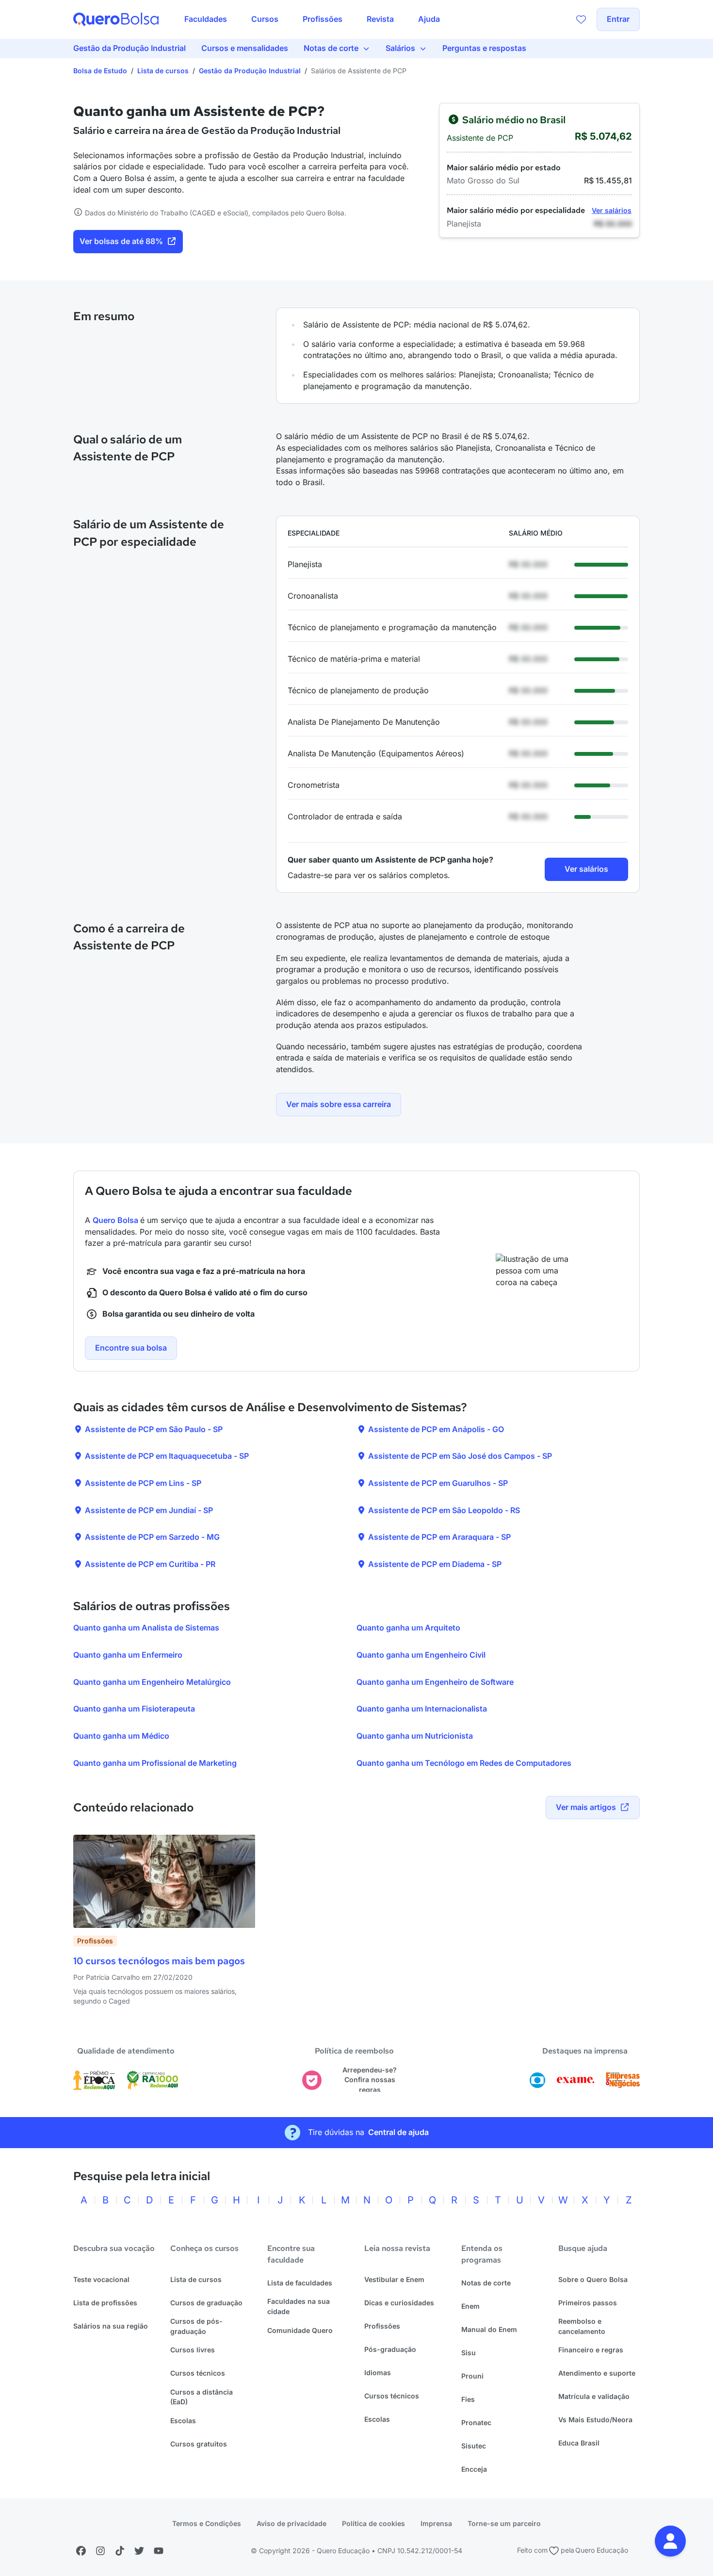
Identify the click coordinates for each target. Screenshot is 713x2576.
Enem (470, 2306)
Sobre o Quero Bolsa (593, 2279)
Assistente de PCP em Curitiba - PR (149, 1564)
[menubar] (312, 19)
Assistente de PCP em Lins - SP (142, 1483)
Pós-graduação (390, 2349)
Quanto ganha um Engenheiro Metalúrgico (152, 1682)
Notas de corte (486, 2283)
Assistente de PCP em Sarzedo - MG (151, 1537)
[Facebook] (81, 2551)
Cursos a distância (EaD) (202, 2397)
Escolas (183, 2421)
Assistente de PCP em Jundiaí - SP (148, 1510)
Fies (468, 2399)
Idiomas (378, 2372)
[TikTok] (120, 2551)
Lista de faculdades (300, 2283)
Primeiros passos (588, 2303)
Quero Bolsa (116, 1220)
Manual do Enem (489, 2329)
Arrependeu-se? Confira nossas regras (370, 2080)
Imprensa (436, 2523)
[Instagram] (100, 2551)
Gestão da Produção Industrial (250, 71)
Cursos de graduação (206, 2303)
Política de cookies (373, 2523)
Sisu (469, 2353)
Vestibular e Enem (394, 2279)
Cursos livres (193, 2350)
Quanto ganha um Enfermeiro (128, 1655)
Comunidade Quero (300, 2330)
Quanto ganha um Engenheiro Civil (421, 1655)
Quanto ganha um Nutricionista (415, 1736)
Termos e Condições (207, 2523)
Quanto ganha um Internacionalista (422, 1709)
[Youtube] (159, 2551)
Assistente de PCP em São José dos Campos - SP (459, 1456)
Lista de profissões (105, 2303)
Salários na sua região (111, 2326)
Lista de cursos (163, 71)
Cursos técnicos (198, 2373)
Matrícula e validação (594, 2396)
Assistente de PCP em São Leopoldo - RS (443, 1510)
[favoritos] (581, 19)
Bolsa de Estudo (100, 71)
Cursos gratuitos (199, 2444)
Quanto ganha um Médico (121, 1736)
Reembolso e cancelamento (582, 2326)
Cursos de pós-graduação (196, 2326)
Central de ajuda (398, 2132)
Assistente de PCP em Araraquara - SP (438, 1537)
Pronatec (476, 2422)
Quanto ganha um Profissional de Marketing (155, 1763)
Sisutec (474, 2446)
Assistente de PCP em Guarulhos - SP (437, 1483)
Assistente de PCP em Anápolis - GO (435, 1429)
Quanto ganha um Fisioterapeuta (134, 1709)
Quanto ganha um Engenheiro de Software (435, 1682)
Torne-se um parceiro (504, 2523)
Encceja (474, 2469)
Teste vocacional (101, 2279)
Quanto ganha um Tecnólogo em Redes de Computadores (464, 1763)
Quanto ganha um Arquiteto (408, 1628)
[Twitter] (139, 2551)
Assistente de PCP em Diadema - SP (434, 1564)
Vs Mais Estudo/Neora (595, 2420)
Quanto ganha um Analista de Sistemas (146, 1628)
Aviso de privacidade (292, 2523)
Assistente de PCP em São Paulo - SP (153, 1429)
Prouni (472, 2376)
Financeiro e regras (591, 2350)
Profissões (382, 2326)
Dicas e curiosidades (399, 2303)
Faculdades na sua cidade (299, 2306)
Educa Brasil (579, 2443)
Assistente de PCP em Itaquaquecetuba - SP (166, 1456)
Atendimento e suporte (597, 2373)
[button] (670, 2541)
